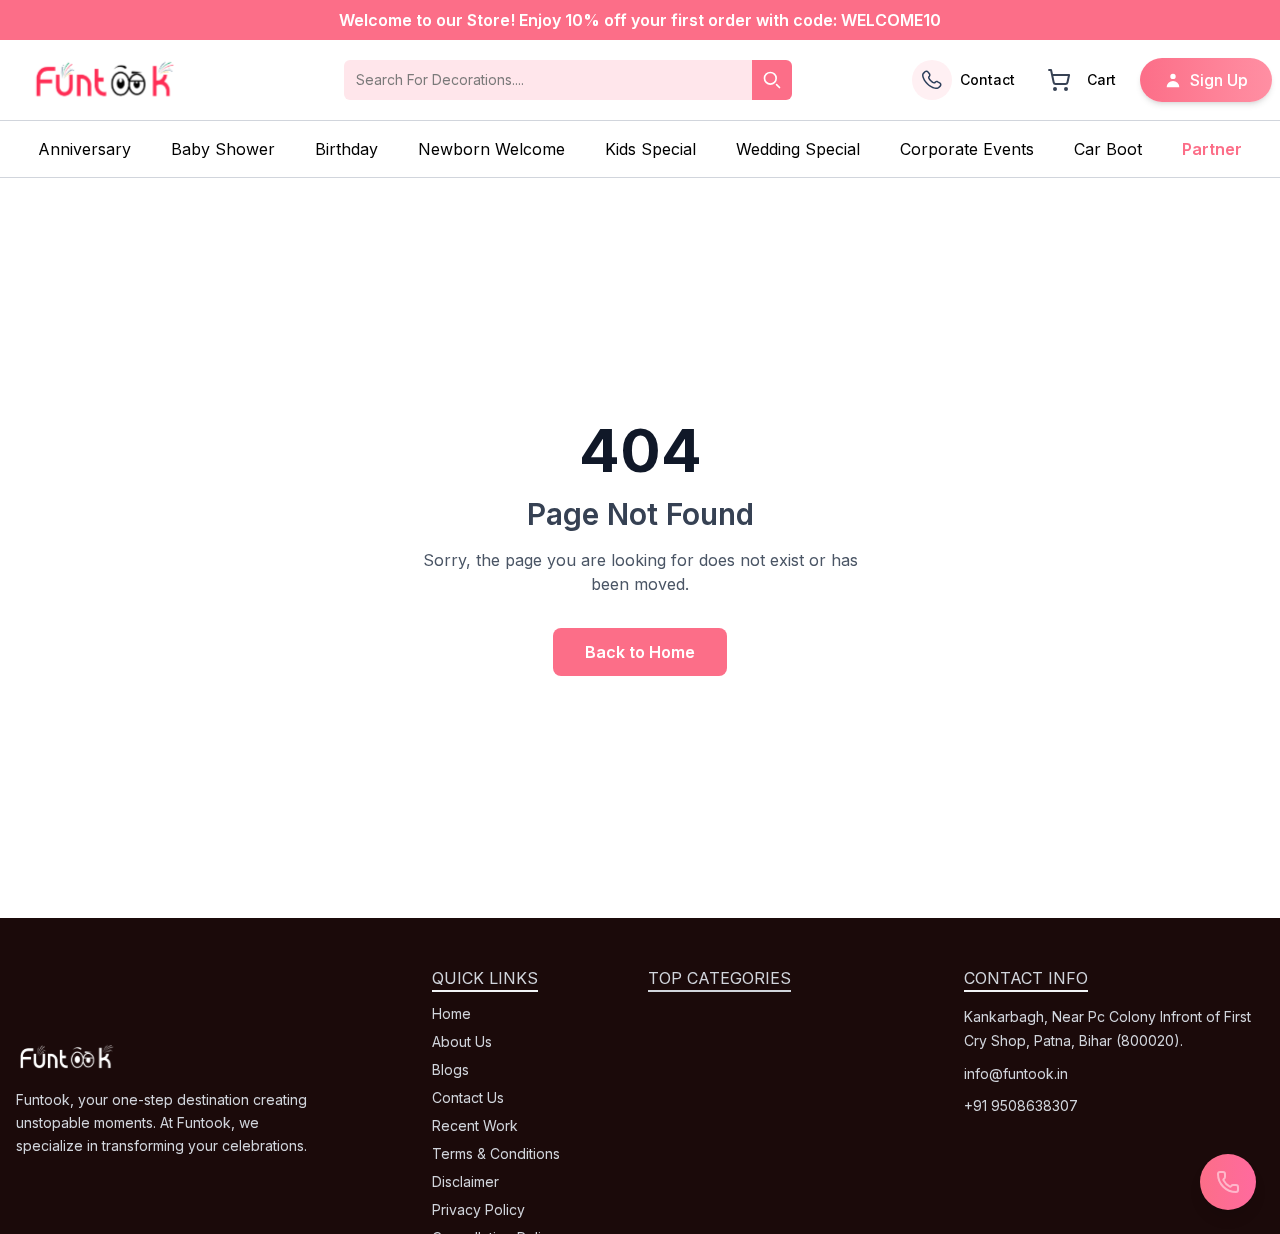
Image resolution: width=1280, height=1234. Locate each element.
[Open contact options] (1228, 1182)
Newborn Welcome (491, 149)
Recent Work (475, 1125)
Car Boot (1108, 149)
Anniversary (84, 149)
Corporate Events (967, 149)
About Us (462, 1041)
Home (451, 1013)
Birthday (346, 149)
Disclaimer (465, 1181)
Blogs (450, 1069)
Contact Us (468, 1097)
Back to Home (640, 652)
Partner (1212, 149)
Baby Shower (223, 149)
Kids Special (650, 149)
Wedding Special (798, 149)
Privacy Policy (478, 1209)
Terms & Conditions (496, 1153)
